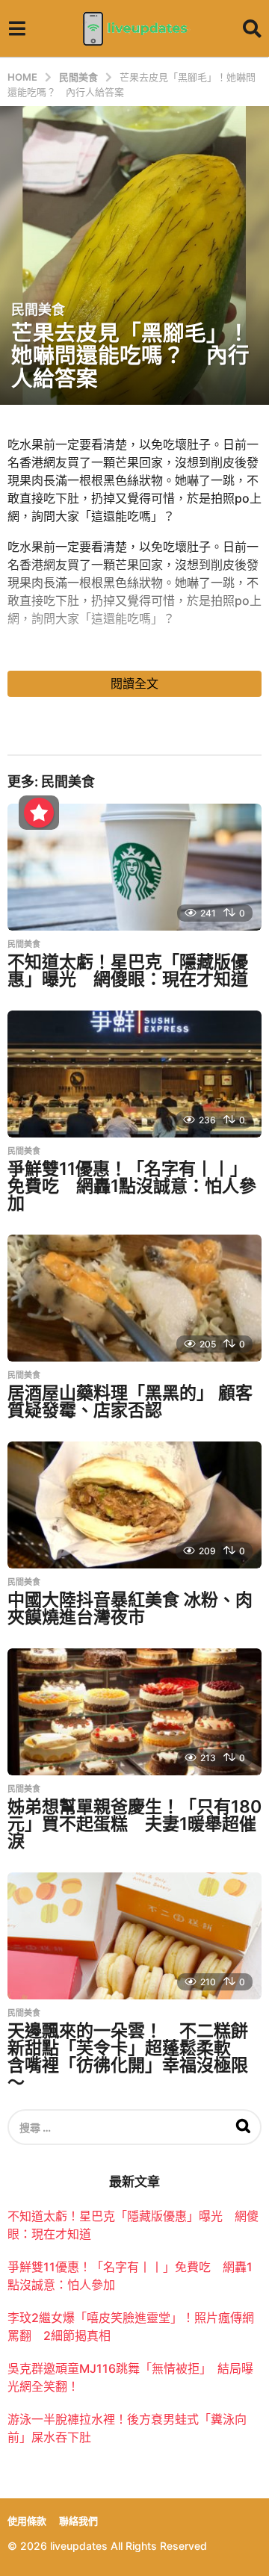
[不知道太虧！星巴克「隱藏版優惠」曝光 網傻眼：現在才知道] (134, 867)
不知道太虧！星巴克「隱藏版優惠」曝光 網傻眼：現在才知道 (128, 971)
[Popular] (39, 813)
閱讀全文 (134, 683)
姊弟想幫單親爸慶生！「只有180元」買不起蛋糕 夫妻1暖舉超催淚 (134, 1824)
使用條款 (27, 2521)
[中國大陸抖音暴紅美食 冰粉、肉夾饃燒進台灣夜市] (134, 1505)
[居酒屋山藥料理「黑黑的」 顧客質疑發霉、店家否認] (134, 1298)
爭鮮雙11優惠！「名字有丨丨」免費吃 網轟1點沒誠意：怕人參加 (132, 1186)
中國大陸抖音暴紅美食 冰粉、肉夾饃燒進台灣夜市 (130, 1608)
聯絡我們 (78, 2521)
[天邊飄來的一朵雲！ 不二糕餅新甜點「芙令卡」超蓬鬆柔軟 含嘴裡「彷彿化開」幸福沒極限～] (134, 1936)
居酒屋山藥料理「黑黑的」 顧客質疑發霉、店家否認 (130, 1402)
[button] (17, 28)
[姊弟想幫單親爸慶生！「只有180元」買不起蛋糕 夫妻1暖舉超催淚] (134, 1712)
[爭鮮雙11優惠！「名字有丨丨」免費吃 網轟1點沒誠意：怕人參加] (134, 1074)
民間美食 (38, 310)
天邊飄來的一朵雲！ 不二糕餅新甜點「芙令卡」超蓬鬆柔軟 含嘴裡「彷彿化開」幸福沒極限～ (128, 2057)
